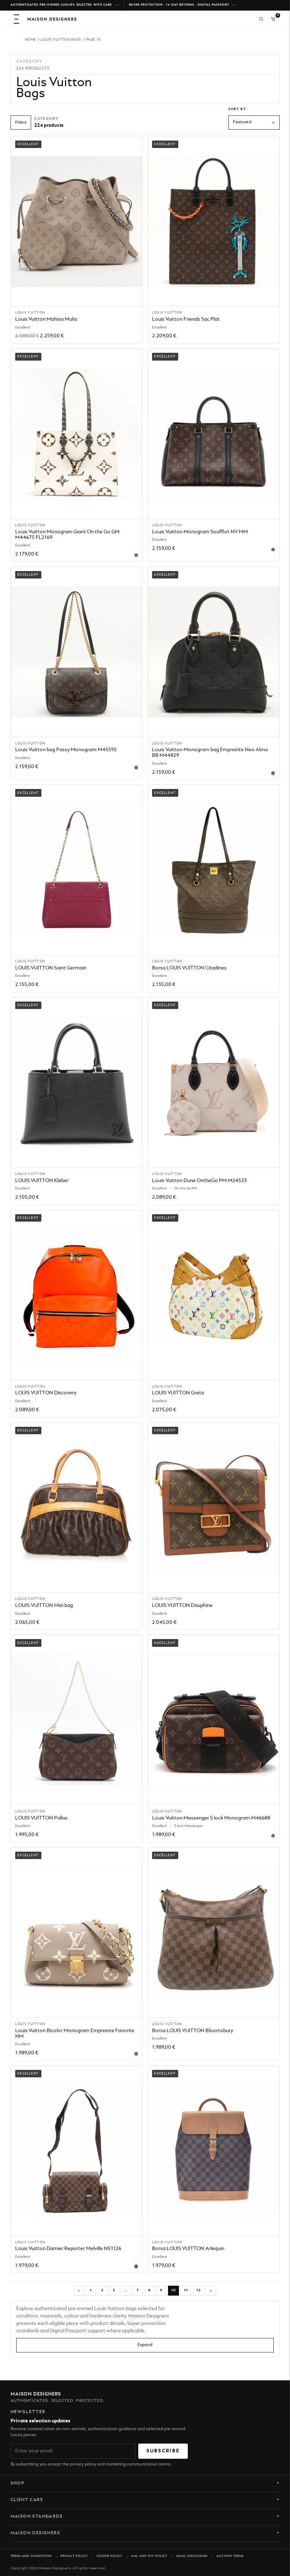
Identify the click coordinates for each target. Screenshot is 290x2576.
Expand (145, 2345)
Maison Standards (37, 2517)
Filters (21, 123)
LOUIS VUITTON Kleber (42, 1181)
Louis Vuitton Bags (61, 40)
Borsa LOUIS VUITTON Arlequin (188, 2249)
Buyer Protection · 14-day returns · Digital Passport (179, 5)
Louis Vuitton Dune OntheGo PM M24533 (199, 1181)
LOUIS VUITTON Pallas (41, 1818)
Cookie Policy (109, 2556)
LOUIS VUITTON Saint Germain (51, 968)
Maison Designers (36, 2533)
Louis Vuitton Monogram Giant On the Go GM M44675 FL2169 (67, 535)
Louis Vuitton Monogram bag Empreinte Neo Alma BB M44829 (210, 753)
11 (186, 2290)
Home (30, 40)
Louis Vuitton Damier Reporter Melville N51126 (68, 2249)
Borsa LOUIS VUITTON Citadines (189, 968)
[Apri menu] (17, 19)
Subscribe (163, 2451)
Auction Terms (230, 2556)
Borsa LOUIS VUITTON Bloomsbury (193, 2031)
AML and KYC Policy (149, 2556)
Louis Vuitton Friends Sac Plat (186, 319)
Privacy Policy (74, 2556)
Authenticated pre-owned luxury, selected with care (61, 5)
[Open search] (261, 19)
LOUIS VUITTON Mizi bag (44, 1605)
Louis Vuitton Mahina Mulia (46, 319)
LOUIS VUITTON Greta (178, 1393)
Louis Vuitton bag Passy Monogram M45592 (66, 750)
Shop (18, 2483)
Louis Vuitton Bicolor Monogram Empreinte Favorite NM (75, 2034)
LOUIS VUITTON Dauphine (182, 1605)
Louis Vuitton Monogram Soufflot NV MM (200, 532)
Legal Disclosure (192, 2556)
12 (199, 2290)
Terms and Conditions (31, 2556)
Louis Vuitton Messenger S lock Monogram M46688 (211, 1818)
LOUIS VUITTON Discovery (46, 1393)
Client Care (27, 2500)
